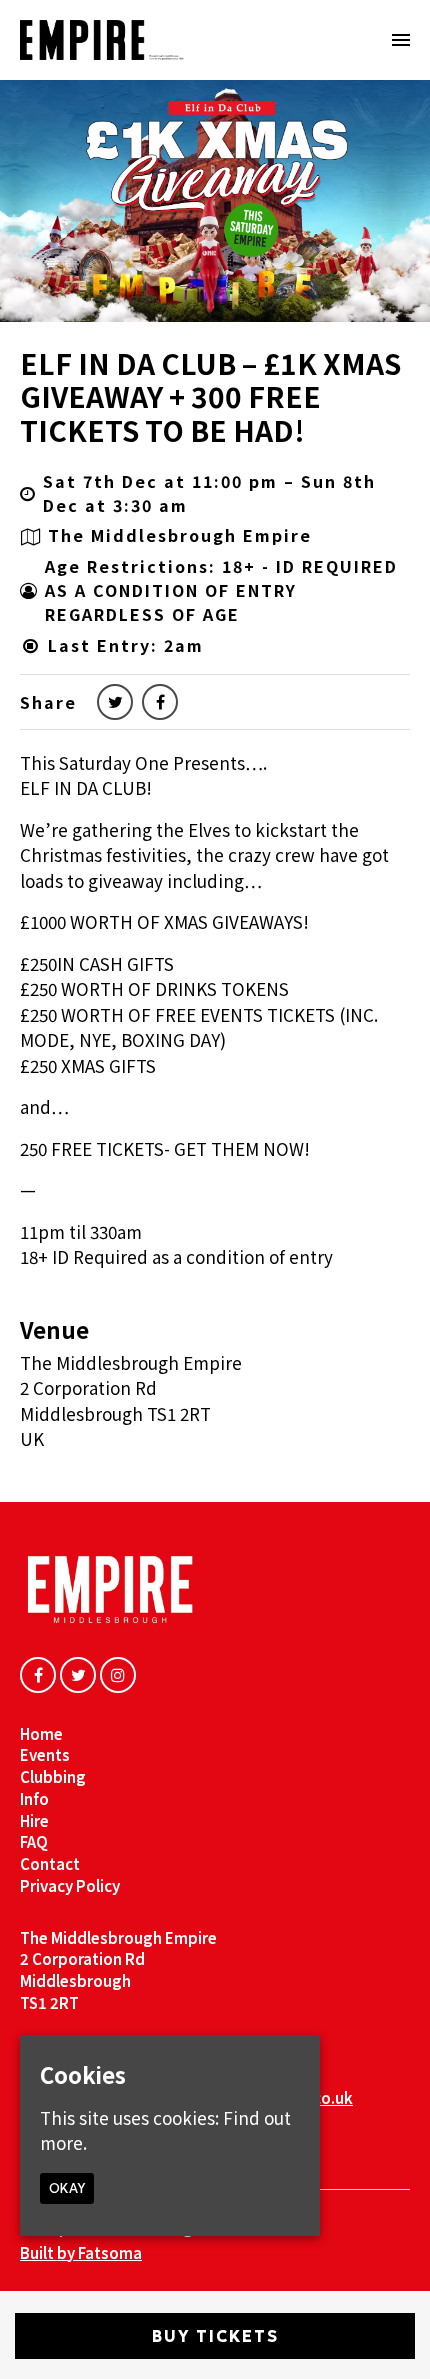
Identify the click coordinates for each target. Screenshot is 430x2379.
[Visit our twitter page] (115, 701)
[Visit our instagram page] (118, 1673)
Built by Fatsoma (81, 2252)
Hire (34, 1820)
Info (34, 1798)
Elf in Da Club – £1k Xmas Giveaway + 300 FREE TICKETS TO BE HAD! (210, 396)
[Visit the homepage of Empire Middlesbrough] (102, 40)
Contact (50, 1863)
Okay (67, 2188)
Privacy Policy (70, 1885)
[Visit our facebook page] (160, 701)
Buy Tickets (215, 2336)
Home (41, 1733)
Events (45, 1754)
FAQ (34, 1841)
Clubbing (53, 1776)
